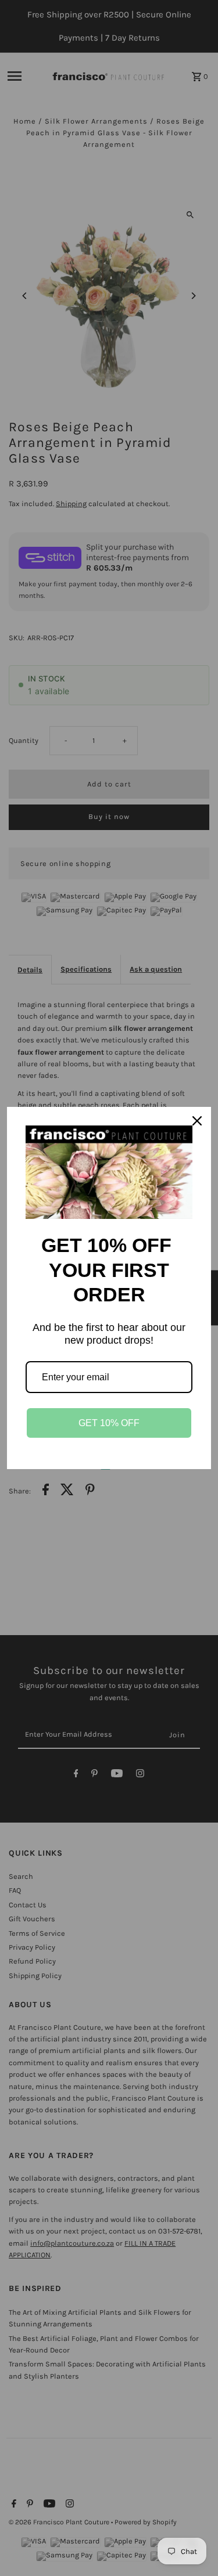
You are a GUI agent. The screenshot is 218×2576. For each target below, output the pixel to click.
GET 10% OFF (109, 1423)
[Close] (197, 1121)
